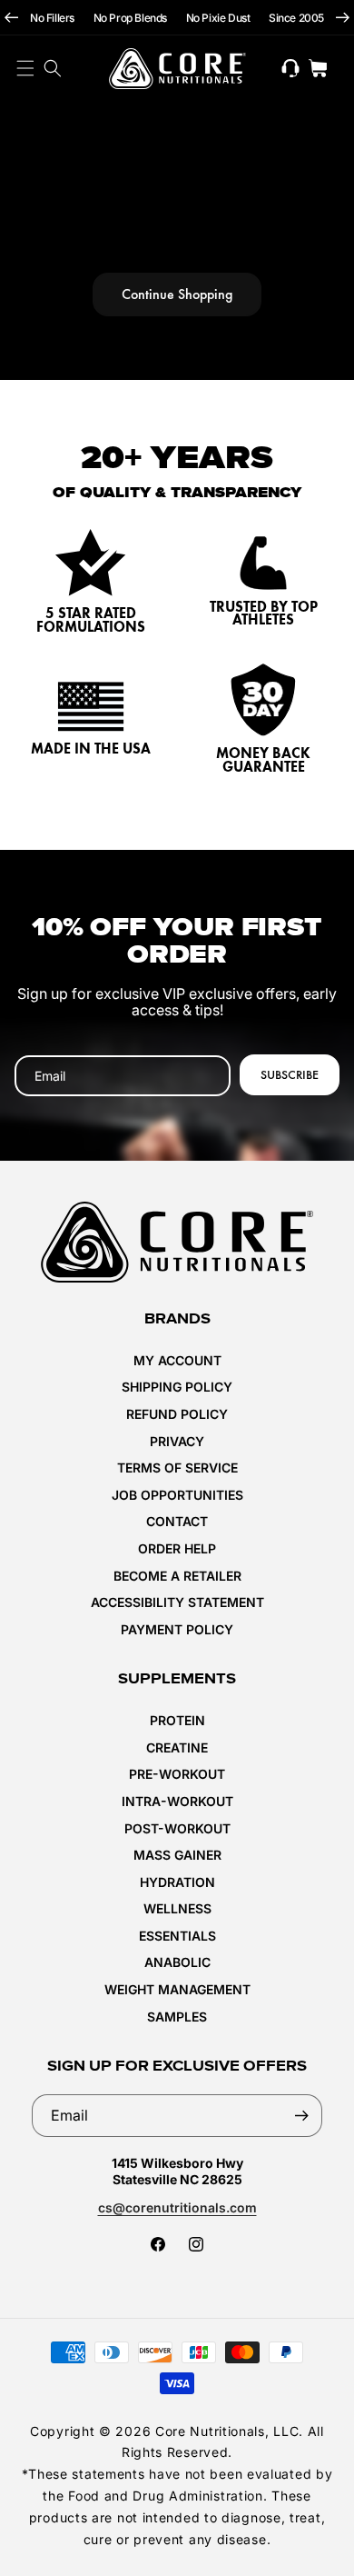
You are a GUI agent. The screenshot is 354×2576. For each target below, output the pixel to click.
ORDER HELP (177, 1548)
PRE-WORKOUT (177, 1774)
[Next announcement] (343, 18)
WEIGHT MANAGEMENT (177, 1989)
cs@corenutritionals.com (177, 2207)
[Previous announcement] (11, 18)
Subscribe (290, 1074)
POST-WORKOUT (177, 1828)
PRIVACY (177, 1441)
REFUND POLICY (177, 1414)
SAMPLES (177, 2017)
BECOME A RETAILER (177, 1576)
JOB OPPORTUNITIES (177, 1495)
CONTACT (177, 1521)
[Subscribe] (301, 2116)
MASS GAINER (177, 1855)
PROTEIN (177, 1720)
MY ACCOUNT (177, 1360)
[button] (53, 68)
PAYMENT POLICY (177, 1629)
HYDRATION (177, 1882)
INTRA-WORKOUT (177, 1801)
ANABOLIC (177, 1962)
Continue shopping (177, 294)
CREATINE (177, 1747)
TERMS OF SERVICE (177, 1468)
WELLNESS (177, 1908)
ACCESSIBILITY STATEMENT (177, 1602)
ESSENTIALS (177, 1936)
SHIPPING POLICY (177, 1387)
